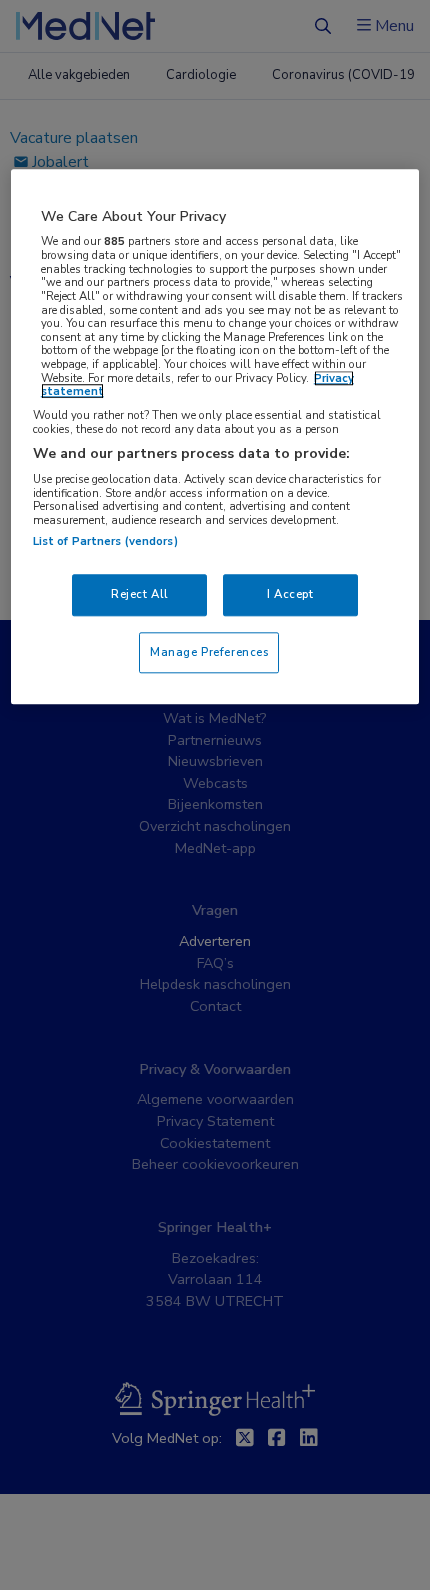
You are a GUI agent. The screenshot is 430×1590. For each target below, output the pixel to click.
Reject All (140, 594)
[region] (215, 437)
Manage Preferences (209, 652)
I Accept (290, 594)
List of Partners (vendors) (105, 541)
